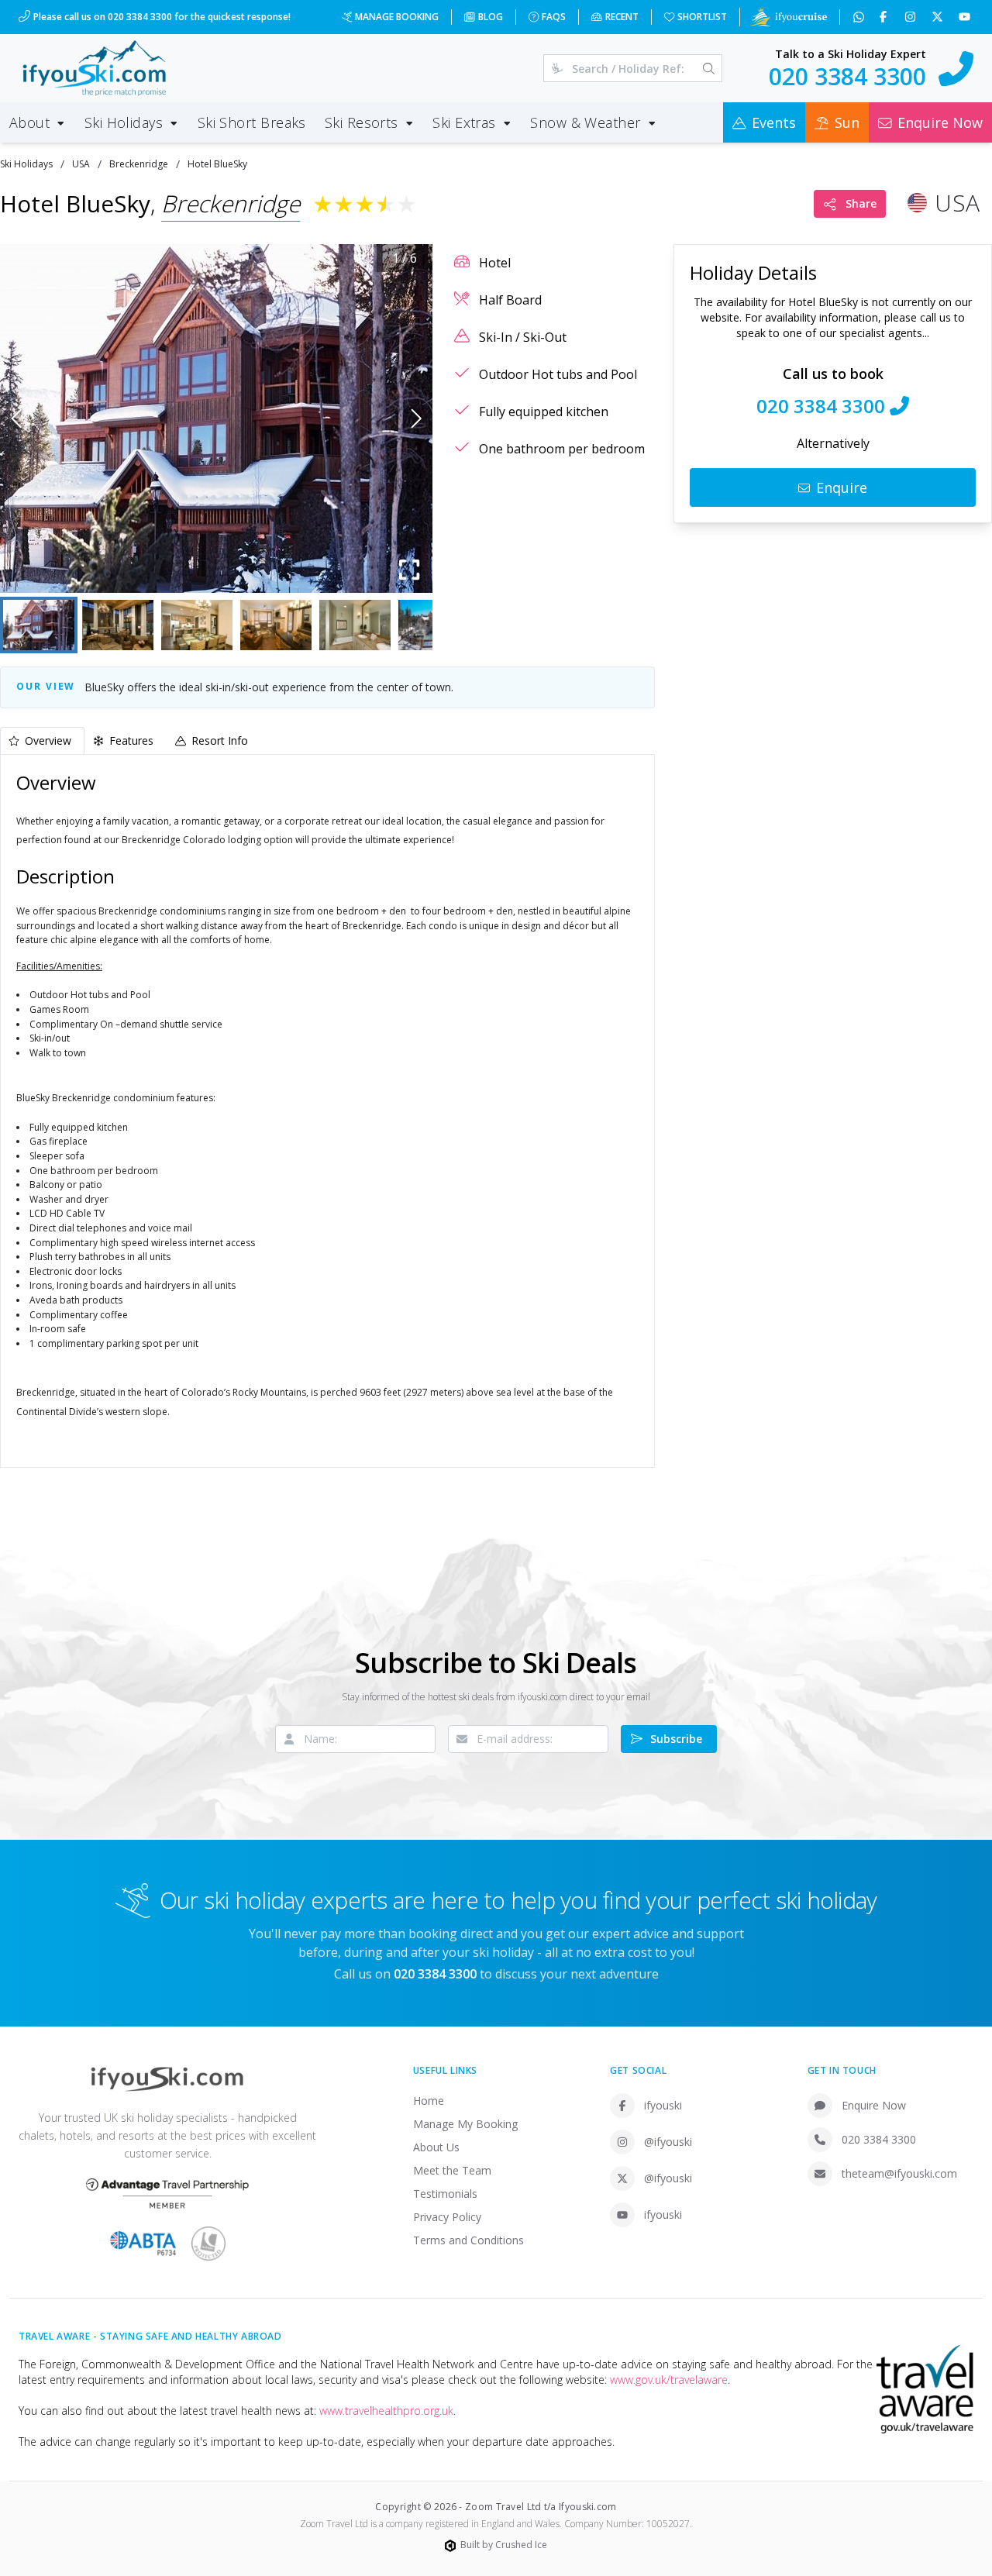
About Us (436, 2147)
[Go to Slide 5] (355, 625)
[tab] (42, 740)
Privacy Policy (447, 2217)
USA (81, 164)
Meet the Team (452, 2170)
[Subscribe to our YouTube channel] (966, 17)
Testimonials (445, 2194)
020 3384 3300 (879, 2139)
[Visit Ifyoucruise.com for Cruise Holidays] (788, 17)
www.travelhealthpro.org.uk (386, 2411)
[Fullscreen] (409, 570)
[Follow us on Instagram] (912, 17)
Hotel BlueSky (217, 164)
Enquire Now (874, 2105)
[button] (216, 418)
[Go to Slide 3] (197, 625)
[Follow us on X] (939, 17)
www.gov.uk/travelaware (669, 2380)
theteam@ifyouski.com (899, 2173)
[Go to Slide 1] (39, 625)
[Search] (709, 68)
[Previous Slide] (17, 418)
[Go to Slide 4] (276, 625)
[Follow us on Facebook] (885, 17)
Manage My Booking (465, 2124)
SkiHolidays (26, 164)
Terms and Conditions (468, 2240)
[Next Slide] (417, 418)
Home (429, 2101)
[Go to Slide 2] (118, 625)
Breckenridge (139, 164)
